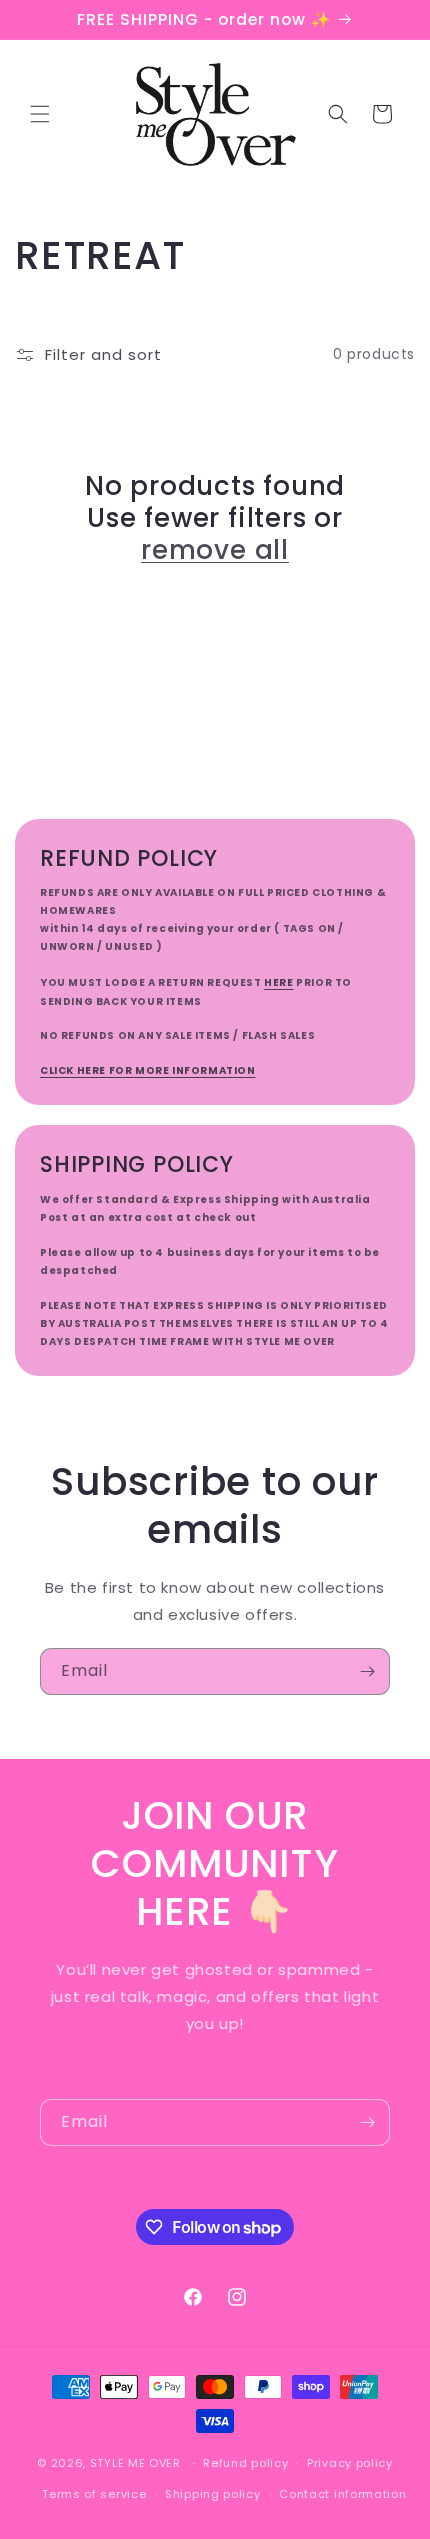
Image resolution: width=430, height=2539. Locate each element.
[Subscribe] (367, 1671)
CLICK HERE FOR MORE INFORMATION (148, 1070)
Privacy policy (350, 2463)
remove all (215, 550)
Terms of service (94, 2494)
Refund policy (245, 2463)
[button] (40, 114)
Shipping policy (213, 2494)
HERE (278, 982)
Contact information (342, 2494)
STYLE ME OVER (135, 2463)
